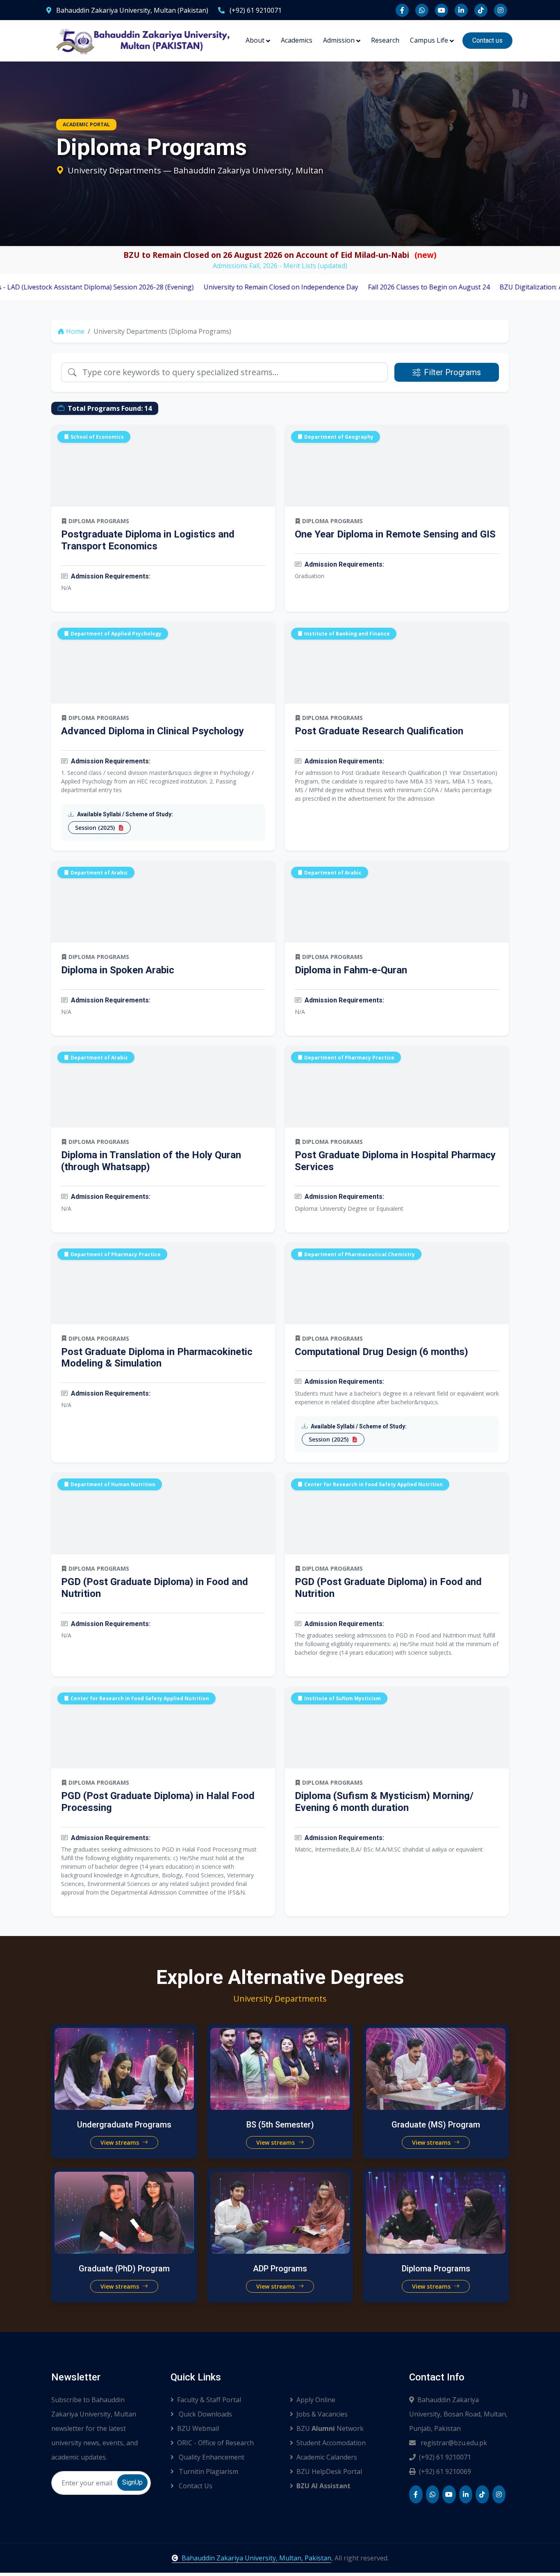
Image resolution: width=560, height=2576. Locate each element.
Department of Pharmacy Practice (349, 1057)
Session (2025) (96, 828)
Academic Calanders (327, 2457)
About (255, 40)
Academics (297, 40)
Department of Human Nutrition (113, 1484)
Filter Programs (452, 372)
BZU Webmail (198, 2428)
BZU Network (330, 2428)
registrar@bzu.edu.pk (453, 2443)
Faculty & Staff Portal (209, 2400)
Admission (339, 40)
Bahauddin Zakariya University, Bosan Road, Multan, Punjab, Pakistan (458, 2414)
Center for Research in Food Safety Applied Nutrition (373, 1484)
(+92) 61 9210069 (445, 2471)
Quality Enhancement (211, 2457)
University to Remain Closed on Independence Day (214, 287)
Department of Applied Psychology (116, 634)
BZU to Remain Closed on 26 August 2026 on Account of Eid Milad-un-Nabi (280, 255)
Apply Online (316, 2400)
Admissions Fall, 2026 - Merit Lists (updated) (280, 266)
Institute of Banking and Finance (347, 634)
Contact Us (195, 2486)
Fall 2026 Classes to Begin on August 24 (362, 287)
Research (385, 40)
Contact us (487, 40)
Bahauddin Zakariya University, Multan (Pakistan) (131, 10)
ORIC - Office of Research (215, 2443)
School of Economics (97, 437)
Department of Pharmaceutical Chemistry (360, 1254)
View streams (121, 2142)
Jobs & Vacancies (322, 2414)
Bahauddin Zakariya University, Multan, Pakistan (256, 2558)
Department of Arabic (99, 872)
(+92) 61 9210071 (255, 10)
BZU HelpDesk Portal (329, 2471)
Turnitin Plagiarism (208, 2471)
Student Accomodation (331, 2443)
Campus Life (429, 40)
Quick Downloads (205, 2414)
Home (75, 331)
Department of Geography (339, 437)
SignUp (132, 2482)
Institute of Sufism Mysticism (343, 1698)
